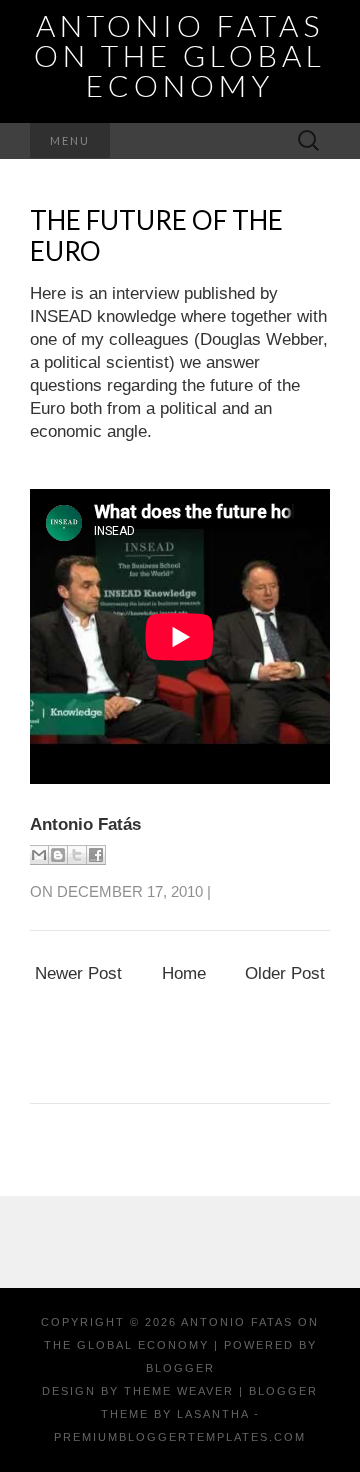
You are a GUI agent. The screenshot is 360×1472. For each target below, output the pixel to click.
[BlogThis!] (58, 855)
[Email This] (39, 855)
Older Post (285, 973)
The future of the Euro (156, 235)
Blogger (180, 1368)
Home (184, 973)
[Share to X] (77, 855)
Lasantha (213, 1414)
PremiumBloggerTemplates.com (180, 1437)
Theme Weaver (179, 1391)
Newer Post (78, 973)
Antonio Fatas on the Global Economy (180, 55)
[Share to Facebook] (96, 855)
